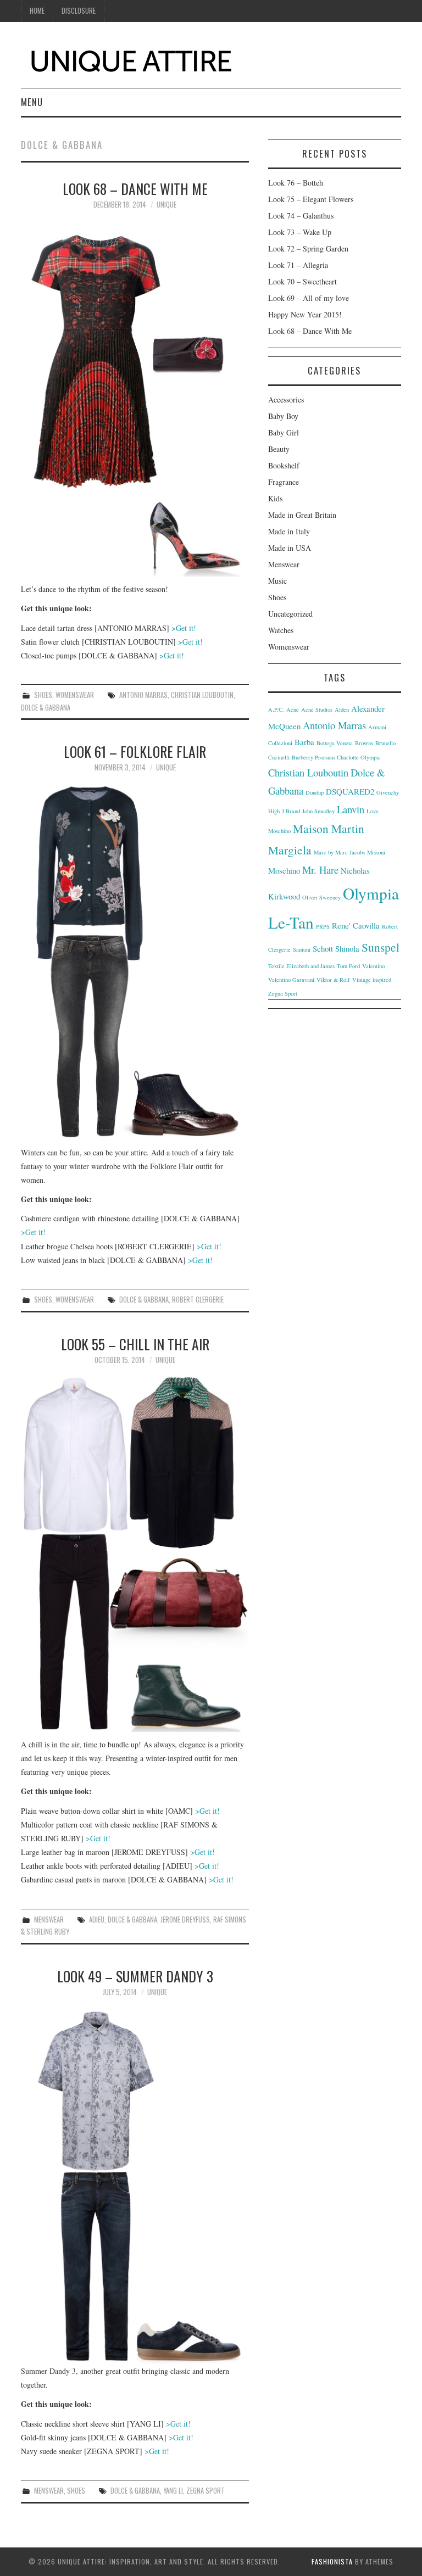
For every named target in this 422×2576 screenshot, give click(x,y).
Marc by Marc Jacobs (339, 852)
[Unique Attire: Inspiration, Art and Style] (131, 59)
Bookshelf (284, 465)
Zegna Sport (206, 2491)
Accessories (286, 399)
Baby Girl (284, 432)
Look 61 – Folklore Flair (135, 751)
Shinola (347, 948)
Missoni (376, 852)
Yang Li (173, 2491)
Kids (275, 498)
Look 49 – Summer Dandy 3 (135, 1976)
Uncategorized (290, 614)
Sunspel (381, 947)
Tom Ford (348, 966)
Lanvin (351, 809)
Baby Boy (283, 416)
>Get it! (33, 1232)
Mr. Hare (320, 870)
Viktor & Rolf (333, 980)
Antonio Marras (143, 695)
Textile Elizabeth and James (301, 966)
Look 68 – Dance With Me (135, 188)
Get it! (184, 628)
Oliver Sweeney (321, 897)
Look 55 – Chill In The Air (135, 1344)
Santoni (302, 949)
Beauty (279, 449)
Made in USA (290, 548)
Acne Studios (317, 709)
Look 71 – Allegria (298, 265)
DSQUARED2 (350, 791)
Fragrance (284, 482)
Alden (342, 709)
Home (37, 11)
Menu (32, 102)
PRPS (323, 926)
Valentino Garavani (291, 980)
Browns (364, 743)
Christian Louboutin (202, 695)
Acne (293, 709)
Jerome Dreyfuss (185, 1920)
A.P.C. (276, 709)
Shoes (43, 695)
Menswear (49, 1920)
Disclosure (79, 11)
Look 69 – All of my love (309, 298)
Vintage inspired (372, 980)
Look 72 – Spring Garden (308, 248)
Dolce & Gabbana (46, 708)
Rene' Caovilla (356, 925)
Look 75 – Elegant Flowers (311, 199)
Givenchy (388, 792)
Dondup (315, 792)
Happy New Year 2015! (305, 314)
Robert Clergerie (198, 1300)
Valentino (373, 966)
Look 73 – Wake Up (300, 232)
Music (277, 581)
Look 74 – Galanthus (301, 216)
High (274, 811)
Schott (323, 948)
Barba (304, 742)
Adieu (97, 1920)
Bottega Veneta (335, 743)
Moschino (284, 870)
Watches (281, 630)
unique (166, 205)
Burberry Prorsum (313, 757)
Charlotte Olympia (359, 757)
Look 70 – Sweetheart (302, 281)
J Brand (291, 811)
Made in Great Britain (302, 515)
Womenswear (75, 695)
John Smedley (318, 811)
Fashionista (332, 2561)
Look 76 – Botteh (296, 183)
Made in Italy (289, 531)
